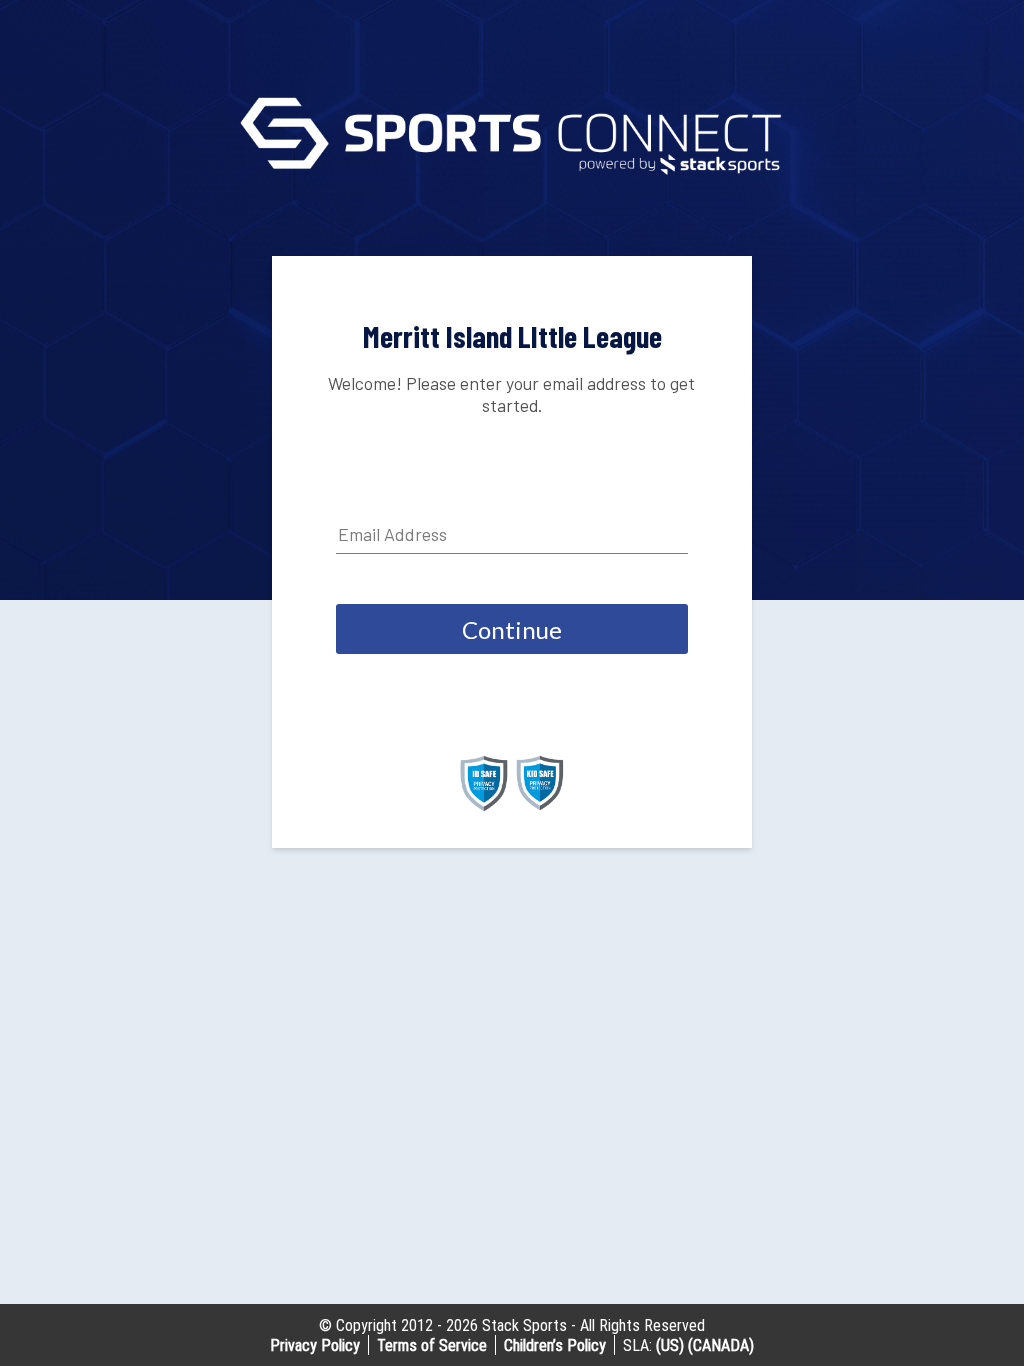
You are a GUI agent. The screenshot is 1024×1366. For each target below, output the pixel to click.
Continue (512, 629)
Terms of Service (432, 1345)
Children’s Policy (555, 1345)
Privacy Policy (315, 1345)
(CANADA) (721, 1345)
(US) (670, 1345)
